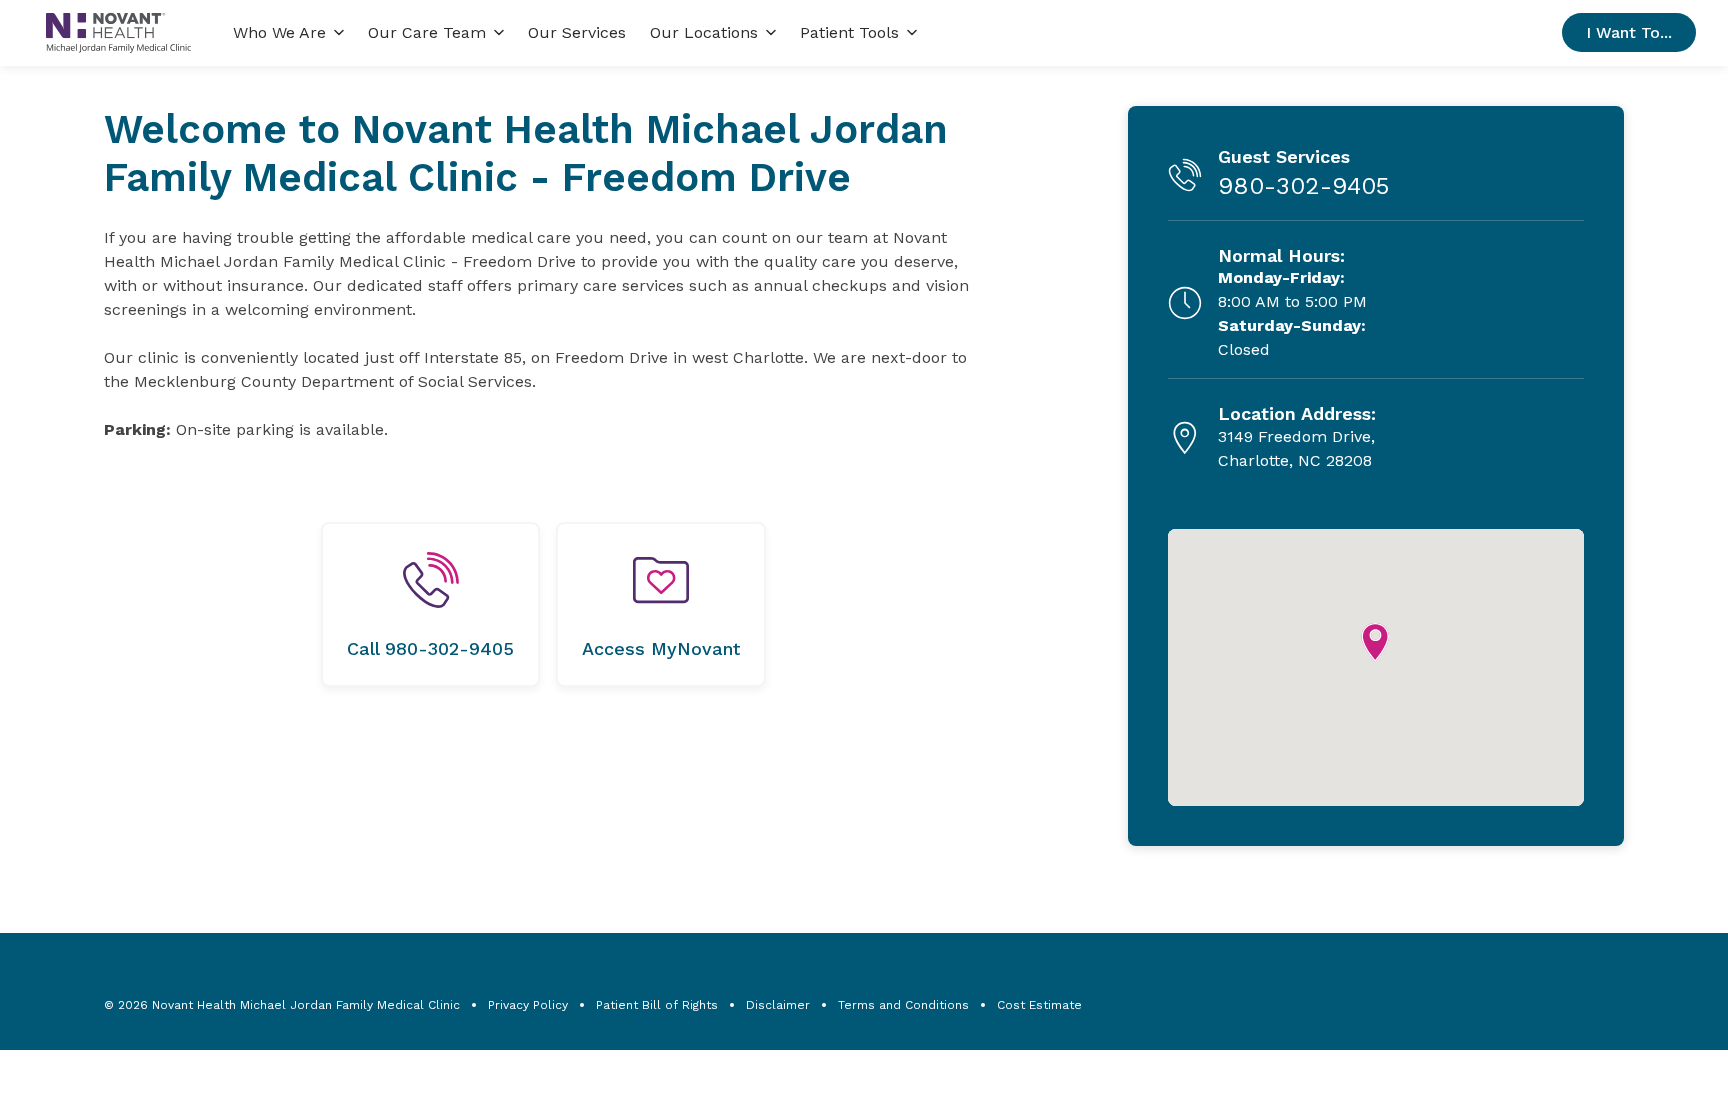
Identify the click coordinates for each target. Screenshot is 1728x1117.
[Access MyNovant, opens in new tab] (661, 604)
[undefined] (430, 604)
